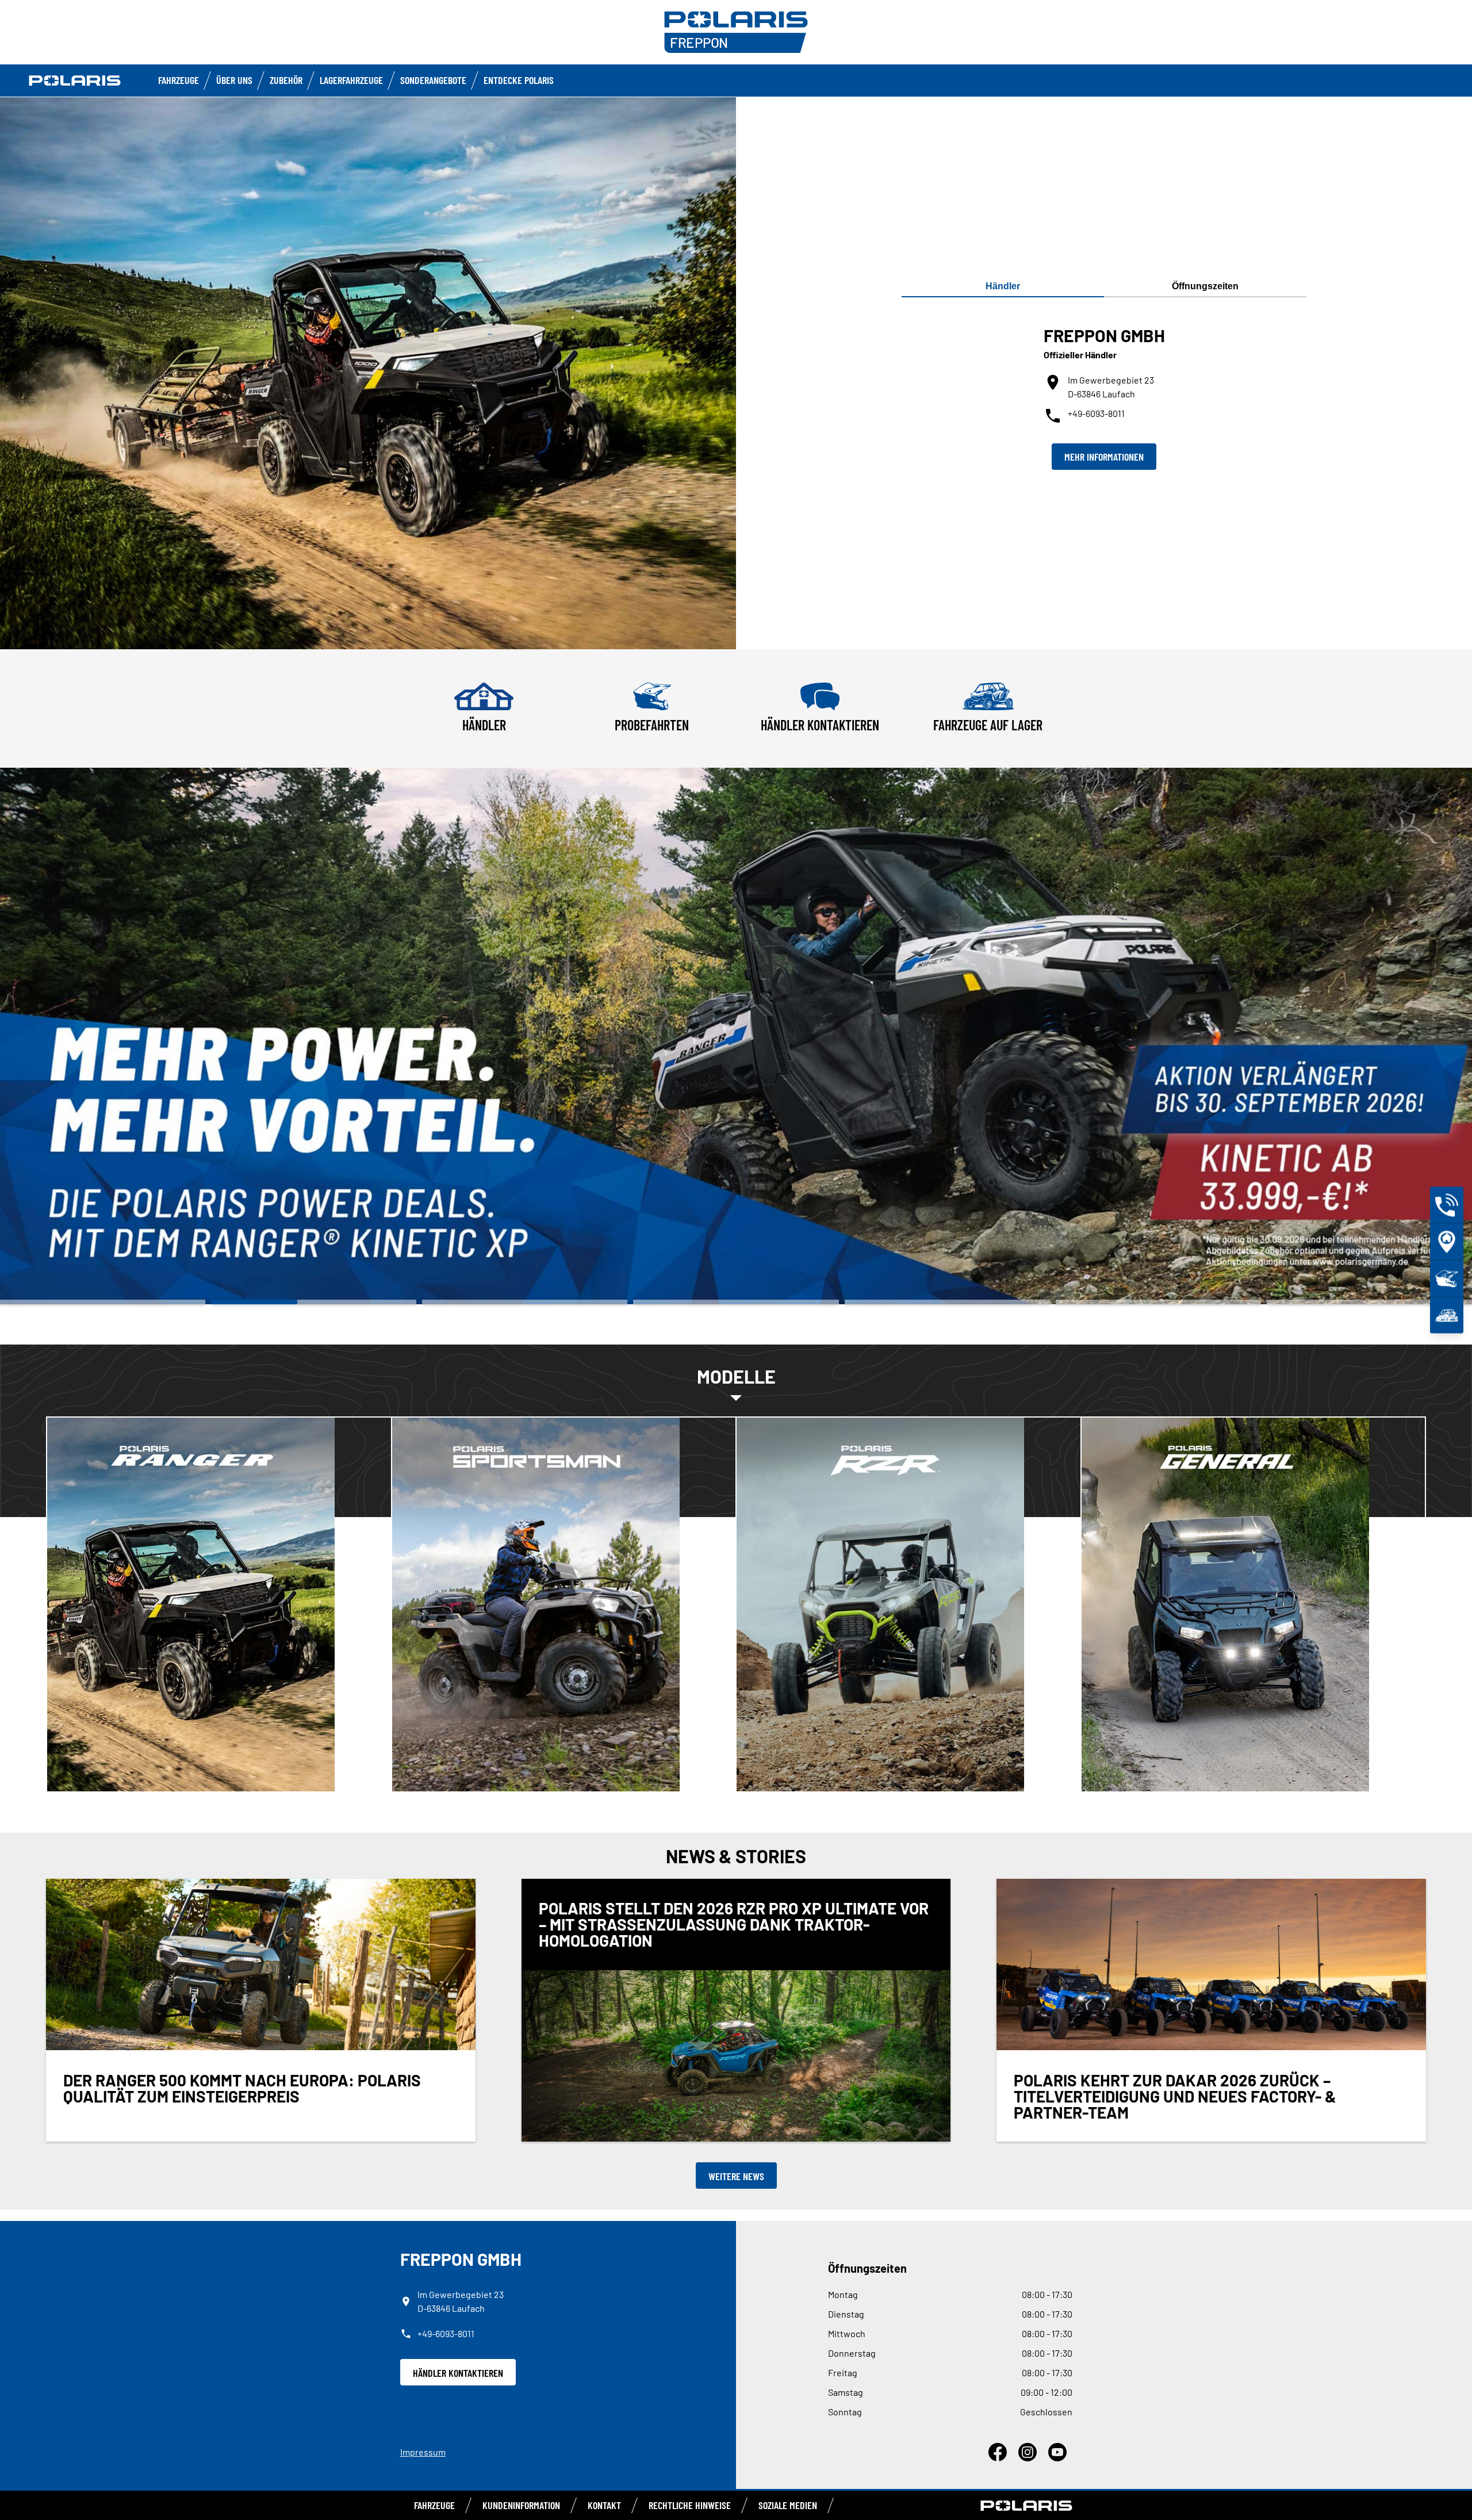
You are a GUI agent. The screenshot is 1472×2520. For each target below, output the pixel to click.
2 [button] (314, 1302)
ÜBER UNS (234, 80)
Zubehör (286, 80)
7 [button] (1369, 1302)
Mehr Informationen (1104, 457)
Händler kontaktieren (458, 2373)
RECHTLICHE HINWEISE (690, 2505)
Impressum (423, 2452)
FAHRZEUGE (179, 80)
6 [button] (1158, 1302)
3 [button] (525, 1302)
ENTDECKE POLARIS (519, 80)
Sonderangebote (433, 80)
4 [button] (736, 1302)
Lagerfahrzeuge (351, 80)
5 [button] (947, 1302)
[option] (736, 1036)
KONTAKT (604, 2505)
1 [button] (103, 1302)
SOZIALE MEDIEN (788, 2505)
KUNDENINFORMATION (521, 2505)
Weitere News (736, 2176)
